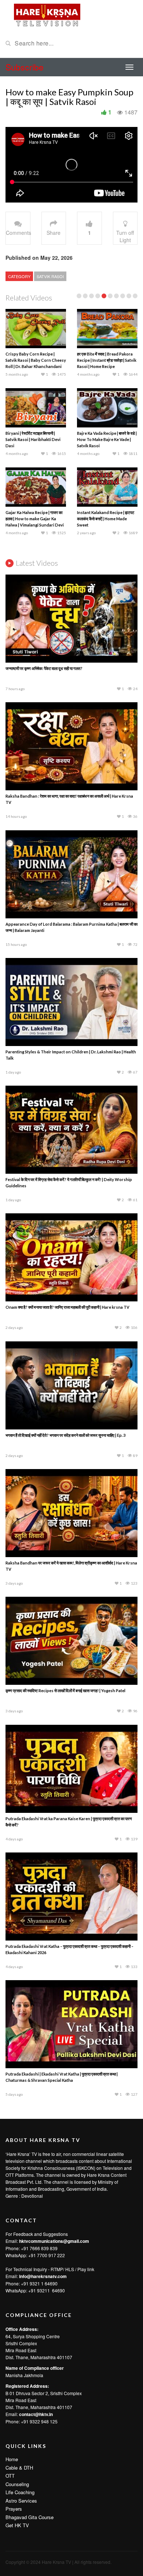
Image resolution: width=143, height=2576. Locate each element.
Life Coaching (20, 2492)
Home (12, 2459)
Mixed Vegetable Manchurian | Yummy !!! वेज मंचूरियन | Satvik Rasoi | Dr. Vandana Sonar (34, 439)
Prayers (14, 2509)
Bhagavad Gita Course (30, 2517)
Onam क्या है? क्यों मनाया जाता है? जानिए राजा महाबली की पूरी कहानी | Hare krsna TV (67, 1307)
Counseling (17, 2484)
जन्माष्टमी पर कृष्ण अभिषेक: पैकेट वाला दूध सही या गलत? (44, 668)
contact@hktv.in (36, 2414)
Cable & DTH (19, 2468)
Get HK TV (17, 2525)
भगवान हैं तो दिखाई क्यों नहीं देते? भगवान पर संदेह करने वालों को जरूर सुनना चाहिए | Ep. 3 (65, 1435)
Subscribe (25, 67)
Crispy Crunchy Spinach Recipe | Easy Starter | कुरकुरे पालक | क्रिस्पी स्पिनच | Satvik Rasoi (36, 519)
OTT (10, 2476)
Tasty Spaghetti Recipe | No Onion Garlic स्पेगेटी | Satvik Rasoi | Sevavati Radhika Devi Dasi (107, 360)
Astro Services (21, 2501)
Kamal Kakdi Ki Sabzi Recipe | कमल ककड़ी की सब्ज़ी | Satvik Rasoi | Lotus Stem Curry (106, 519)
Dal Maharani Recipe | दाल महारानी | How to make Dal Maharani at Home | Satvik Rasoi (36, 360)
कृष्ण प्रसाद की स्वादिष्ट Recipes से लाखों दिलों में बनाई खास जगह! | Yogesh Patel (65, 1690)
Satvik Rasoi (50, 276)
